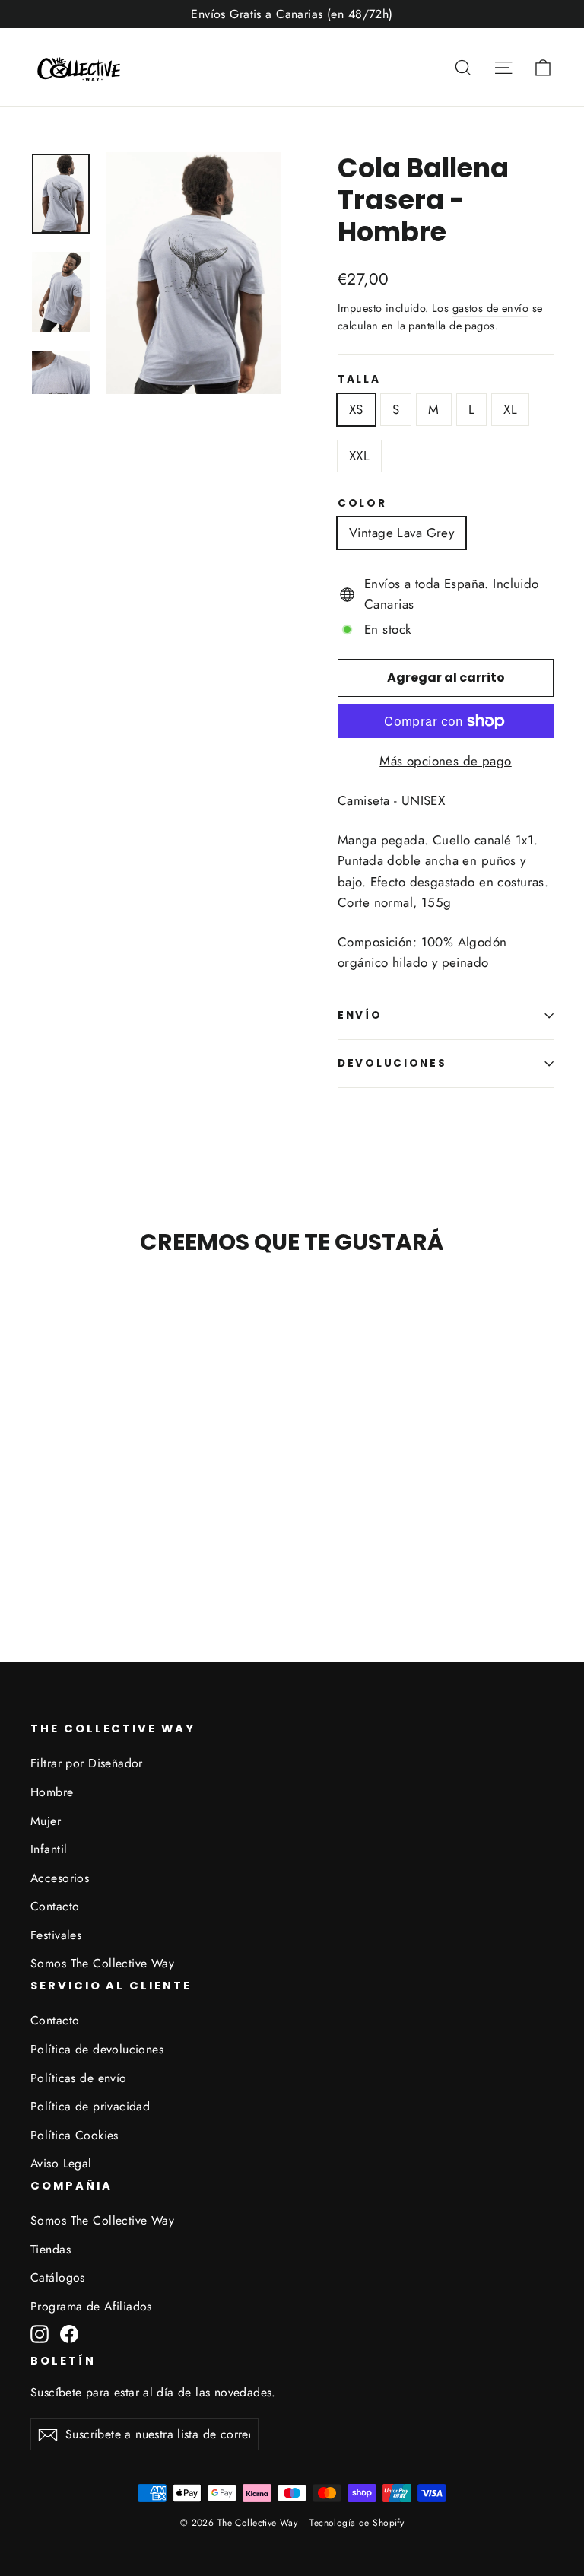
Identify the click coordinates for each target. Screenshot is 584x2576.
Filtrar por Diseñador (87, 1763)
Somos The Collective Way (102, 1963)
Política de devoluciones (97, 2049)
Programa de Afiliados (91, 2306)
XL (510, 409)
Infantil (49, 1849)
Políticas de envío (79, 2078)
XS (356, 409)
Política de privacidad (90, 2106)
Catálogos (58, 2277)
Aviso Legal (61, 2163)
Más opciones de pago (446, 761)
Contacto (55, 1906)
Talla (359, 380)
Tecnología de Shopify (357, 2523)
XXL (359, 456)
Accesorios (60, 1878)
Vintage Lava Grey (401, 533)
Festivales (56, 1935)
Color (362, 504)
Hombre (52, 1792)
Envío (360, 1015)
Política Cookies (75, 2135)
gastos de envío (490, 308)
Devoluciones (392, 1063)
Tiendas (51, 2249)
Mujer (46, 1821)
